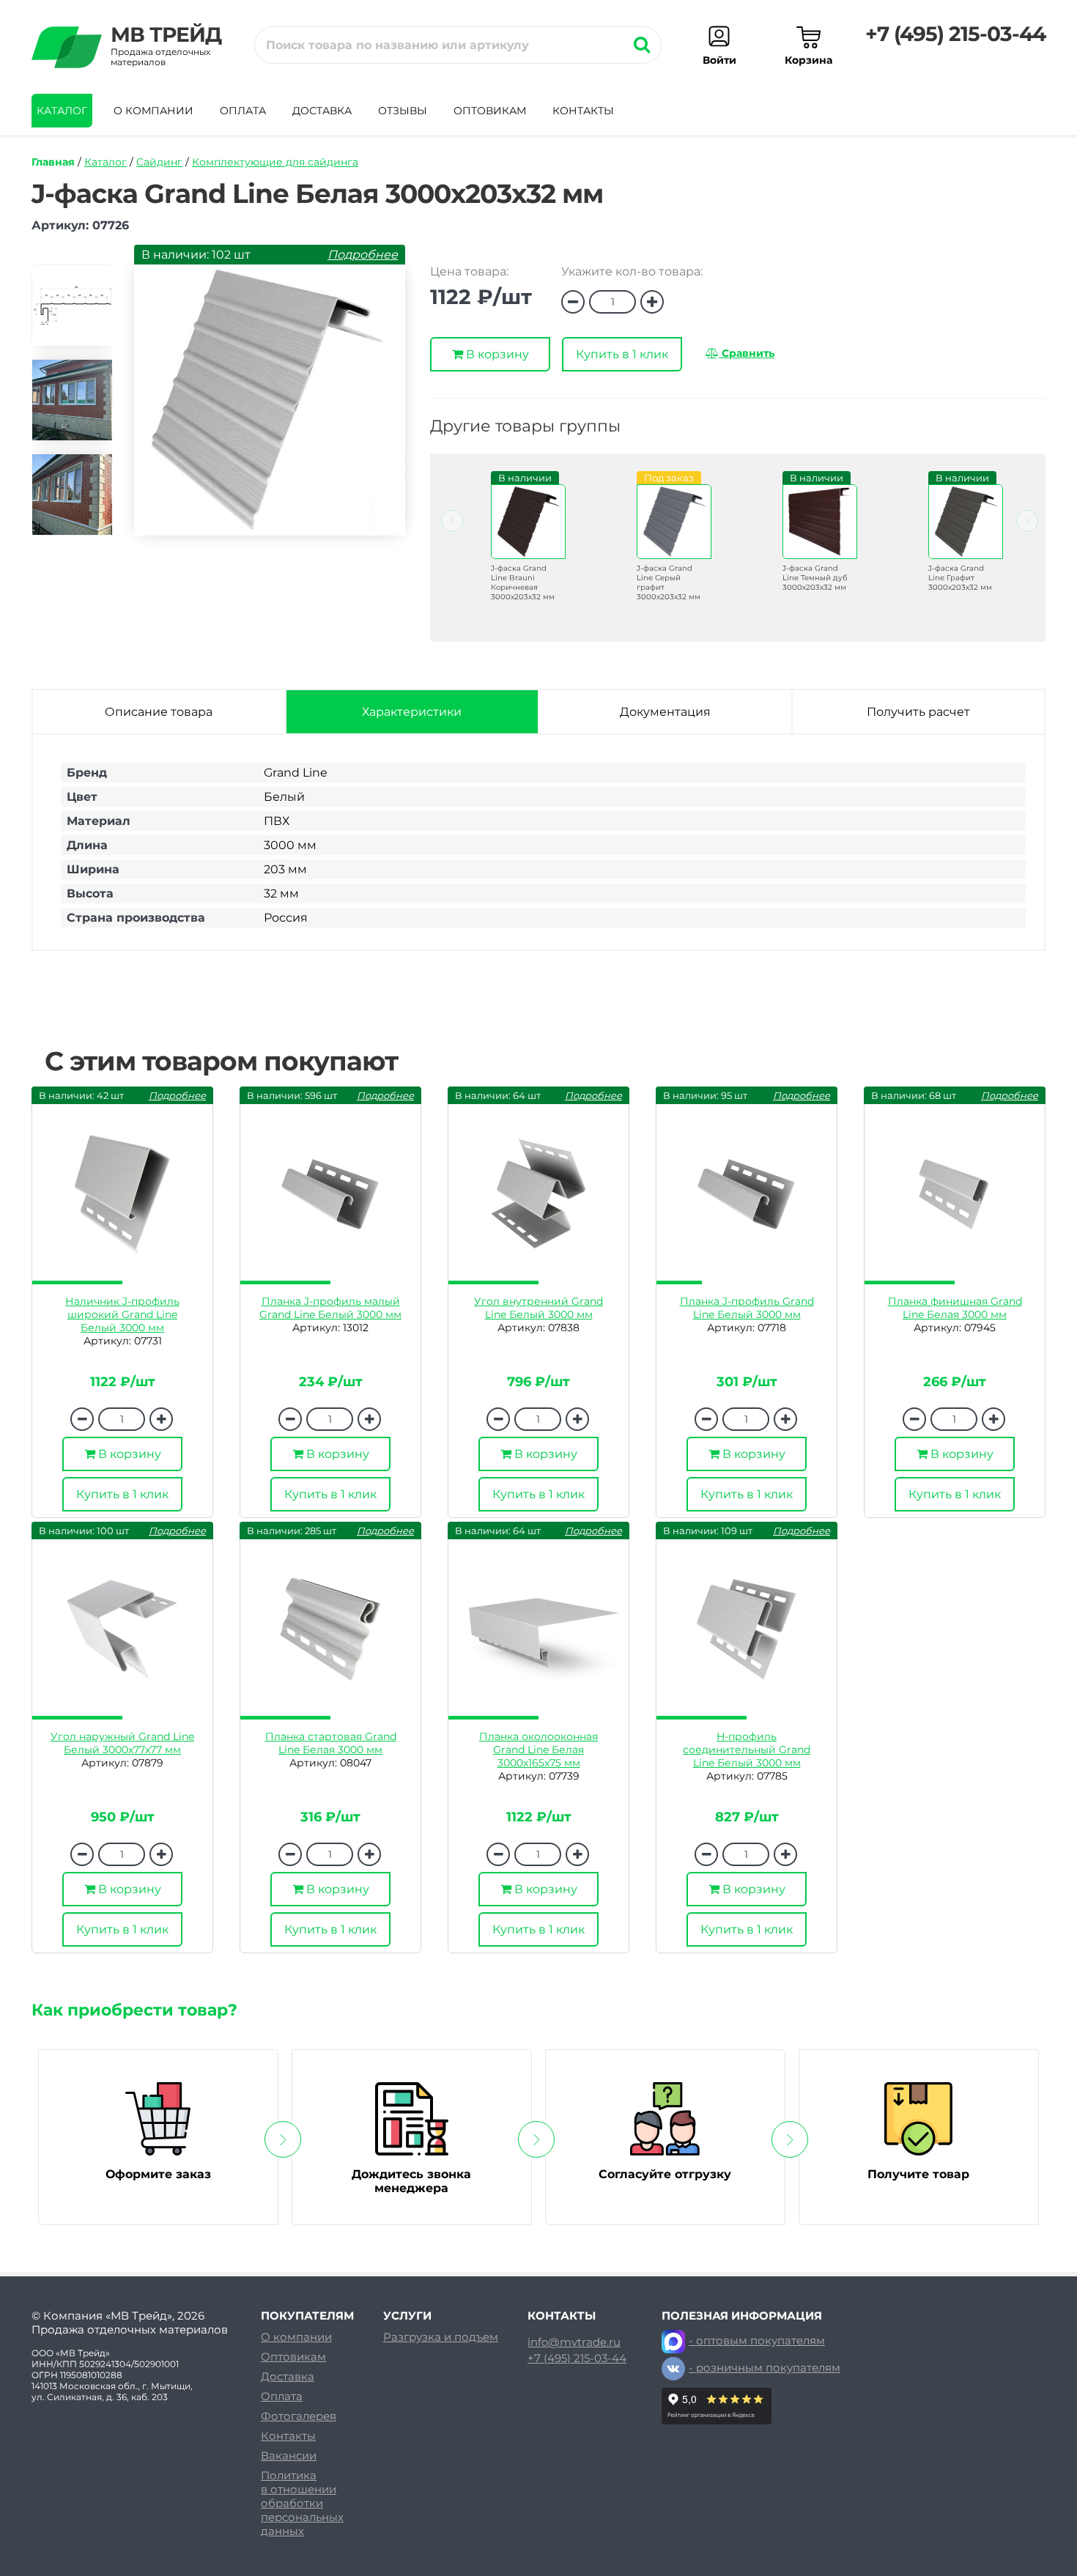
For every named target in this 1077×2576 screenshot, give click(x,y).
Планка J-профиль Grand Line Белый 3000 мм (747, 1308)
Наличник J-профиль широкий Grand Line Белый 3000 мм (122, 1314)
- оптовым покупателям (757, 2340)
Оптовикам (490, 111)
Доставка (322, 111)
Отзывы (403, 111)
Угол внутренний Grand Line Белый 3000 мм (538, 1308)
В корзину (496, 354)
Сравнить (747, 353)
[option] (72, 312)
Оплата (243, 111)
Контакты (583, 111)
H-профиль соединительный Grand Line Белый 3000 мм (747, 1750)
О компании (153, 111)
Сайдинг (159, 162)
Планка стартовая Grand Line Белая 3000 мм (331, 1743)
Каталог (62, 111)
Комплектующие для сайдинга (275, 162)
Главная (53, 162)
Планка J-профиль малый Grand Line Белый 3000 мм (330, 1308)
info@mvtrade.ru (574, 2342)
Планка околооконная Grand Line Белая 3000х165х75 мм (538, 1750)
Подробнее (363, 255)
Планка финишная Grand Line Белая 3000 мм (955, 1308)
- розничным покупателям (765, 2368)
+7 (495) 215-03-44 (955, 34)
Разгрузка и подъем (441, 2337)
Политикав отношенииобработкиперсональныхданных (302, 2503)
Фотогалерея (299, 2416)
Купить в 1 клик (622, 354)
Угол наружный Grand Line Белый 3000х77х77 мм (122, 1743)
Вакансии (289, 2455)
